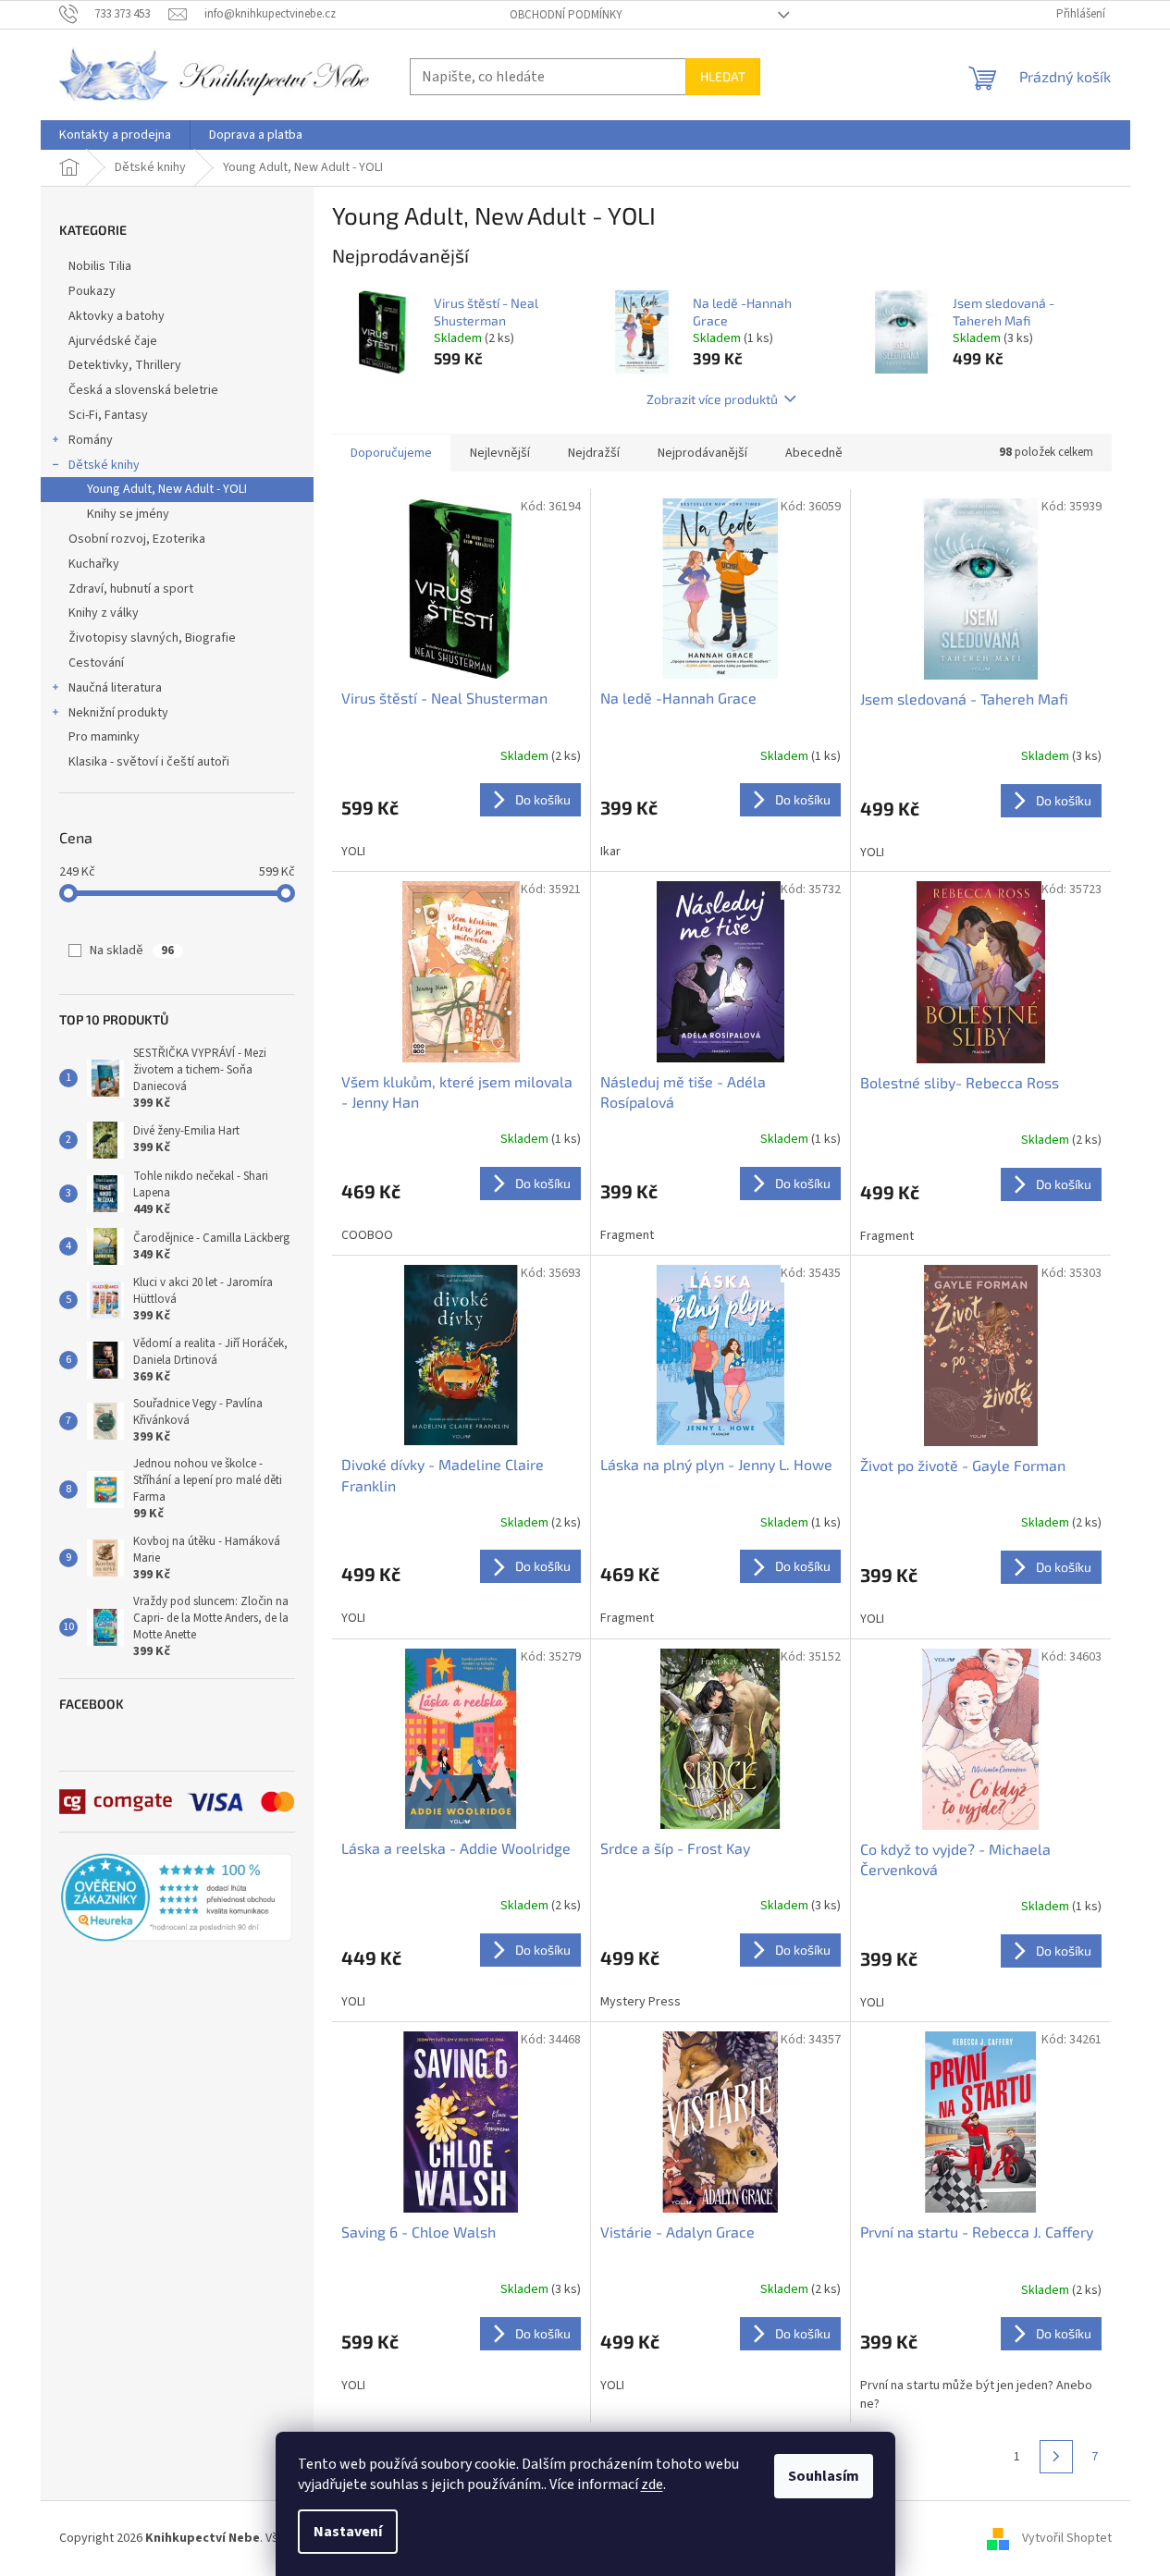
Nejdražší (594, 453)
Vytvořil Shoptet (1067, 2538)
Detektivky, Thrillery (125, 365)
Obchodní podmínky (566, 15)
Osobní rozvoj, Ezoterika (137, 539)
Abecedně (814, 453)
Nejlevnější (500, 453)
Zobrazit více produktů (712, 399)
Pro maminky (104, 737)
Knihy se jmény (128, 514)
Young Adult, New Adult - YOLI (167, 489)
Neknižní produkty (118, 713)
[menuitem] (115, 135)
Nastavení (348, 2532)
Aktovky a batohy (117, 316)
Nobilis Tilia (100, 266)
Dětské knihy (104, 465)
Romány (91, 440)
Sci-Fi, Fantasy (108, 415)
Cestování (96, 663)
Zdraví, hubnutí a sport (131, 589)
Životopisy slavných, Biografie (152, 638)
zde (652, 2484)
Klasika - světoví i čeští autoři (149, 762)
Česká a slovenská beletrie (143, 390)
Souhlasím (824, 2476)
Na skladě (132, 951)
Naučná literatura (115, 688)
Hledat (723, 76)
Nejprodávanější (702, 453)
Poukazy (92, 291)
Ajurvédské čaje (113, 341)
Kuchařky (94, 564)
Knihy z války (104, 613)
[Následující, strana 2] (1056, 2457)
